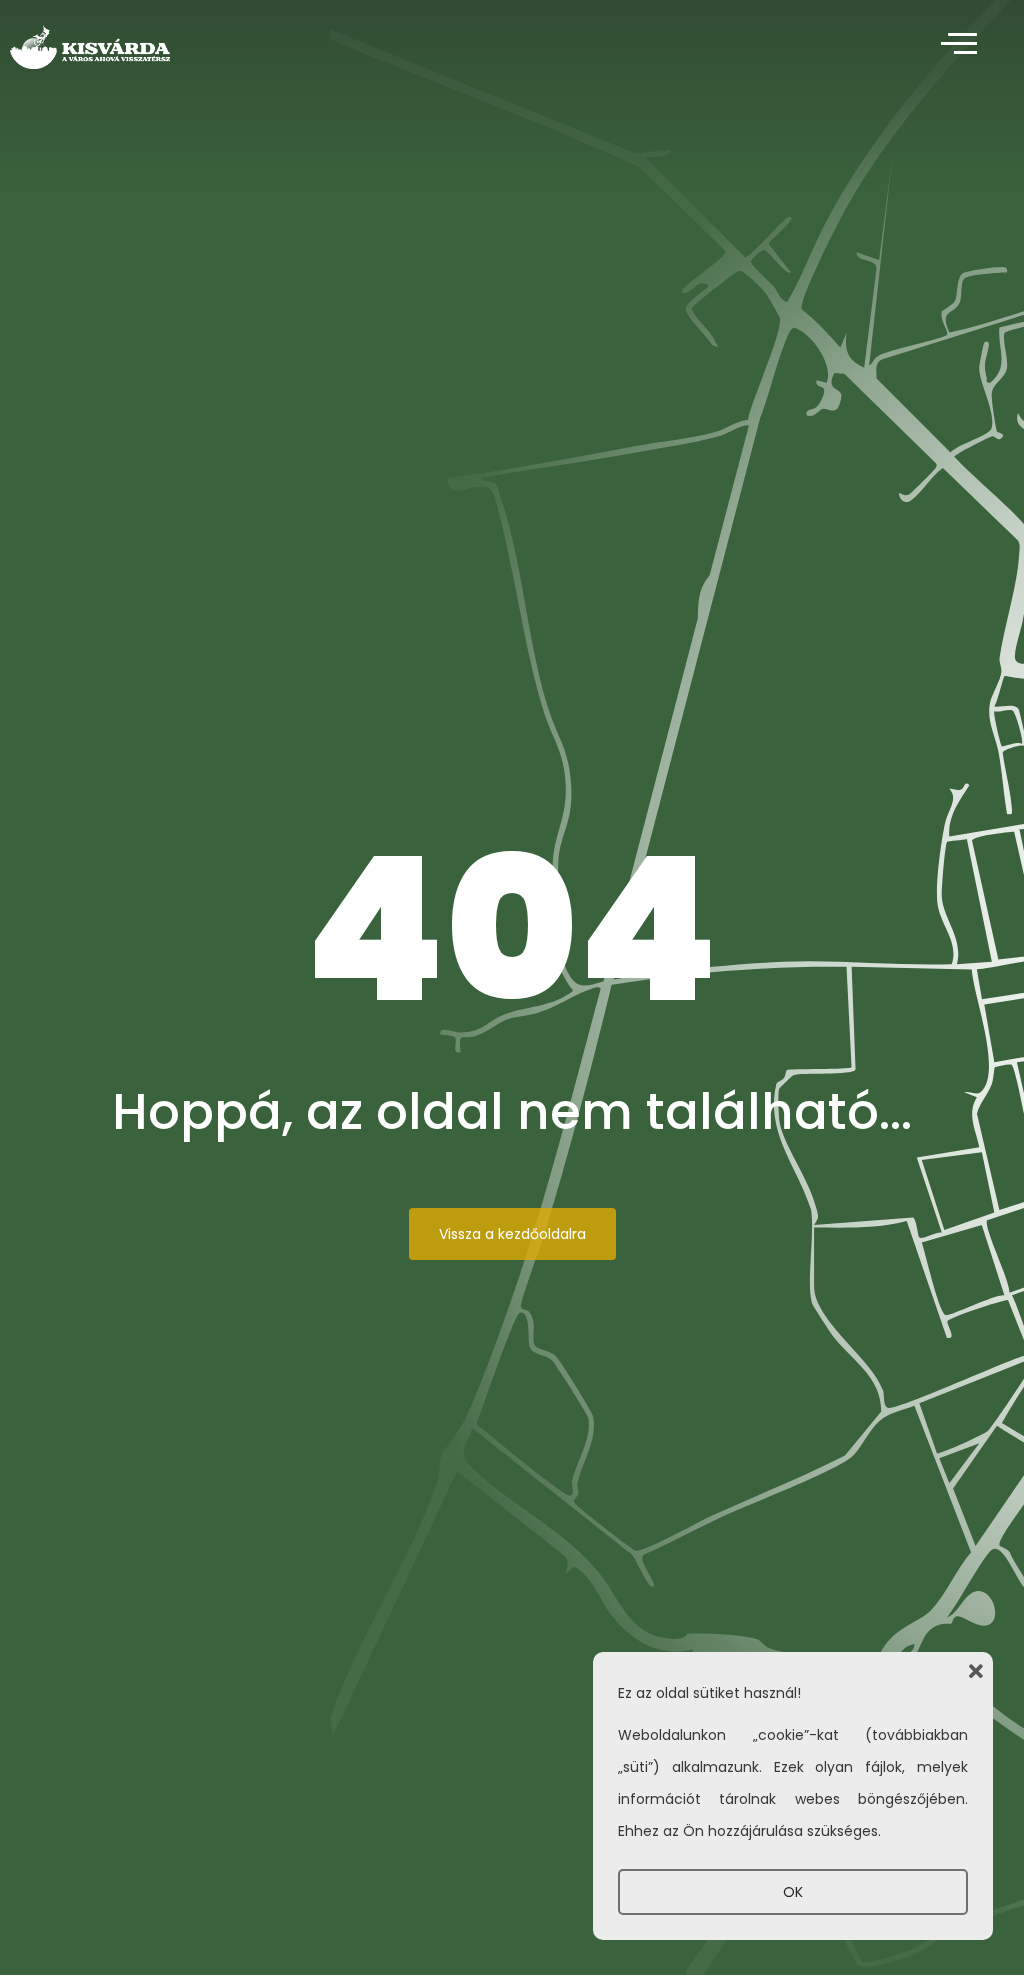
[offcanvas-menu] (959, 44)
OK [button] (793, 1892)
